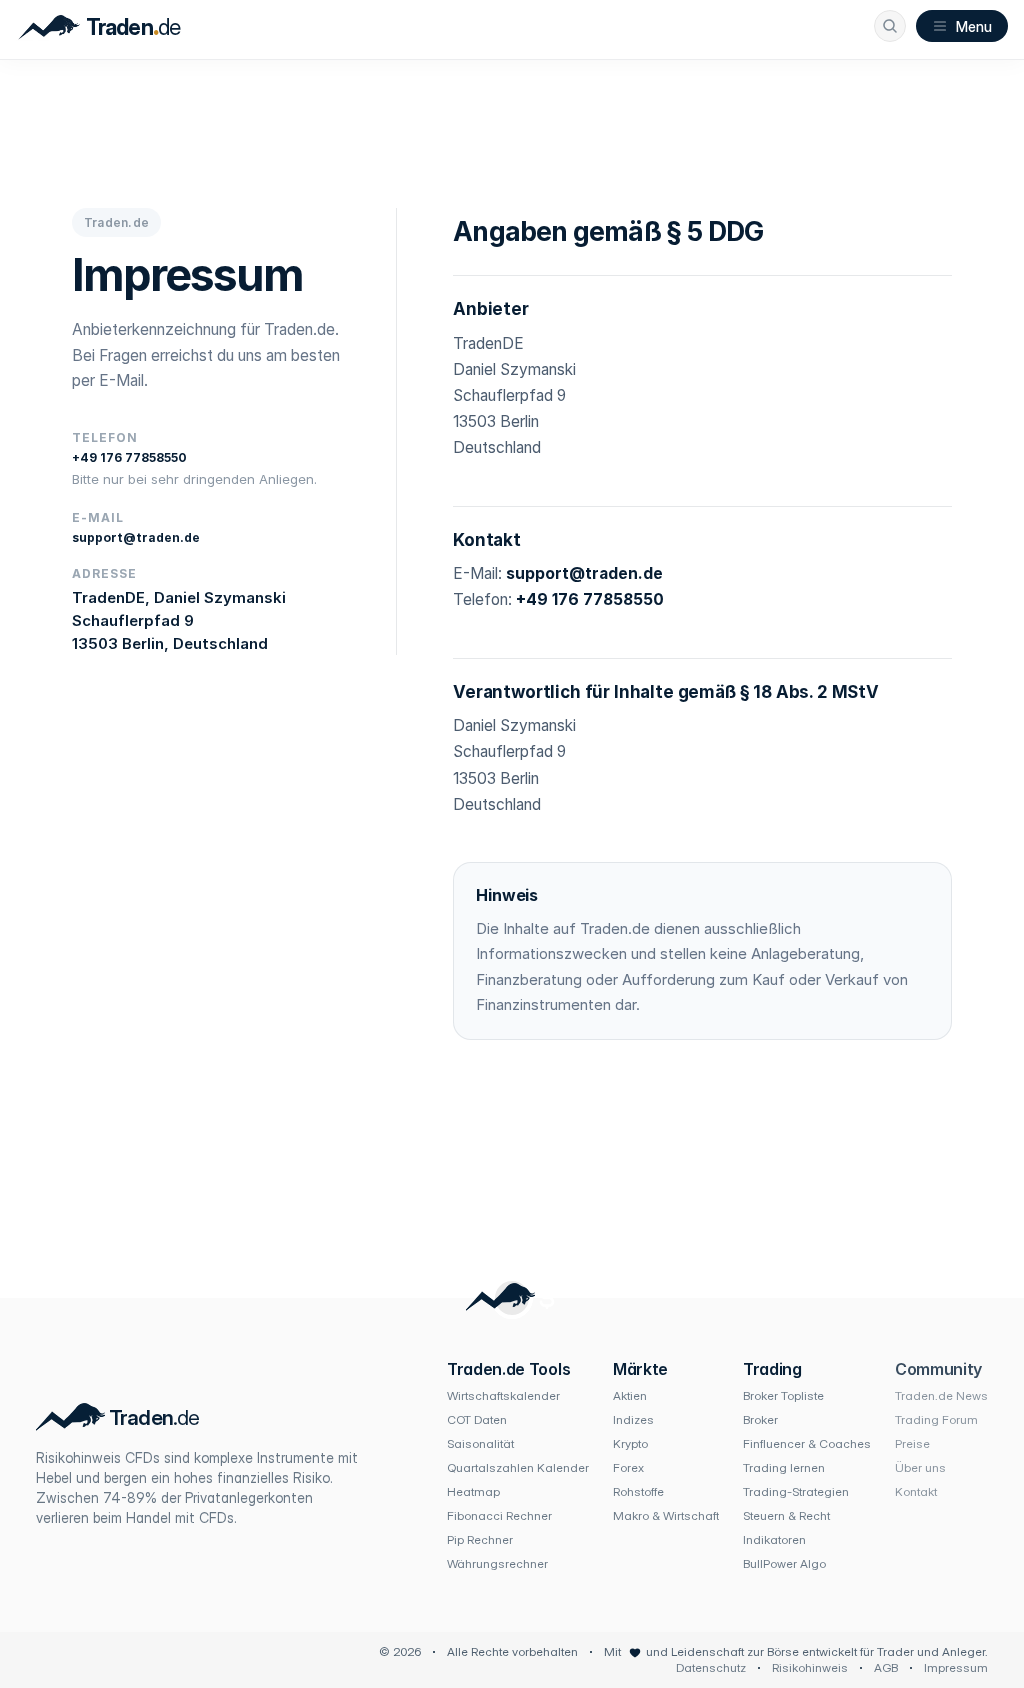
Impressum (956, 1667)
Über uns (920, 1467)
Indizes (633, 1419)
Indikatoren (774, 1539)
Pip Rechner (480, 1539)
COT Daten (477, 1419)
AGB (886, 1667)
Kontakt (916, 1491)
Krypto (630, 1443)
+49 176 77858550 (129, 457)
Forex (628, 1467)
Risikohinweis (810, 1667)
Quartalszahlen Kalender (518, 1467)
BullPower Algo (784, 1563)
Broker (760, 1419)
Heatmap (473, 1491)
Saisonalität (480, 1443)
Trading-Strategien (796, 1491)
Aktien (630, 1395)
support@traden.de (136, 537)
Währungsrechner (497, 1563)
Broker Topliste (783, 1395)
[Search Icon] (890, 26)
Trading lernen (784, 1467)
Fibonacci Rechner (499, 1515)
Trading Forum (936, 1419)
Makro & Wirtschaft (666, 1515)
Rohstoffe (638, 1491)
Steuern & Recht (786, 1515)
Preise (912, 1443)
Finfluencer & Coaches (807, 1443)
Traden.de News (941, 1395)
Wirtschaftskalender (503, 1395)
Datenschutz (711, 1667)
